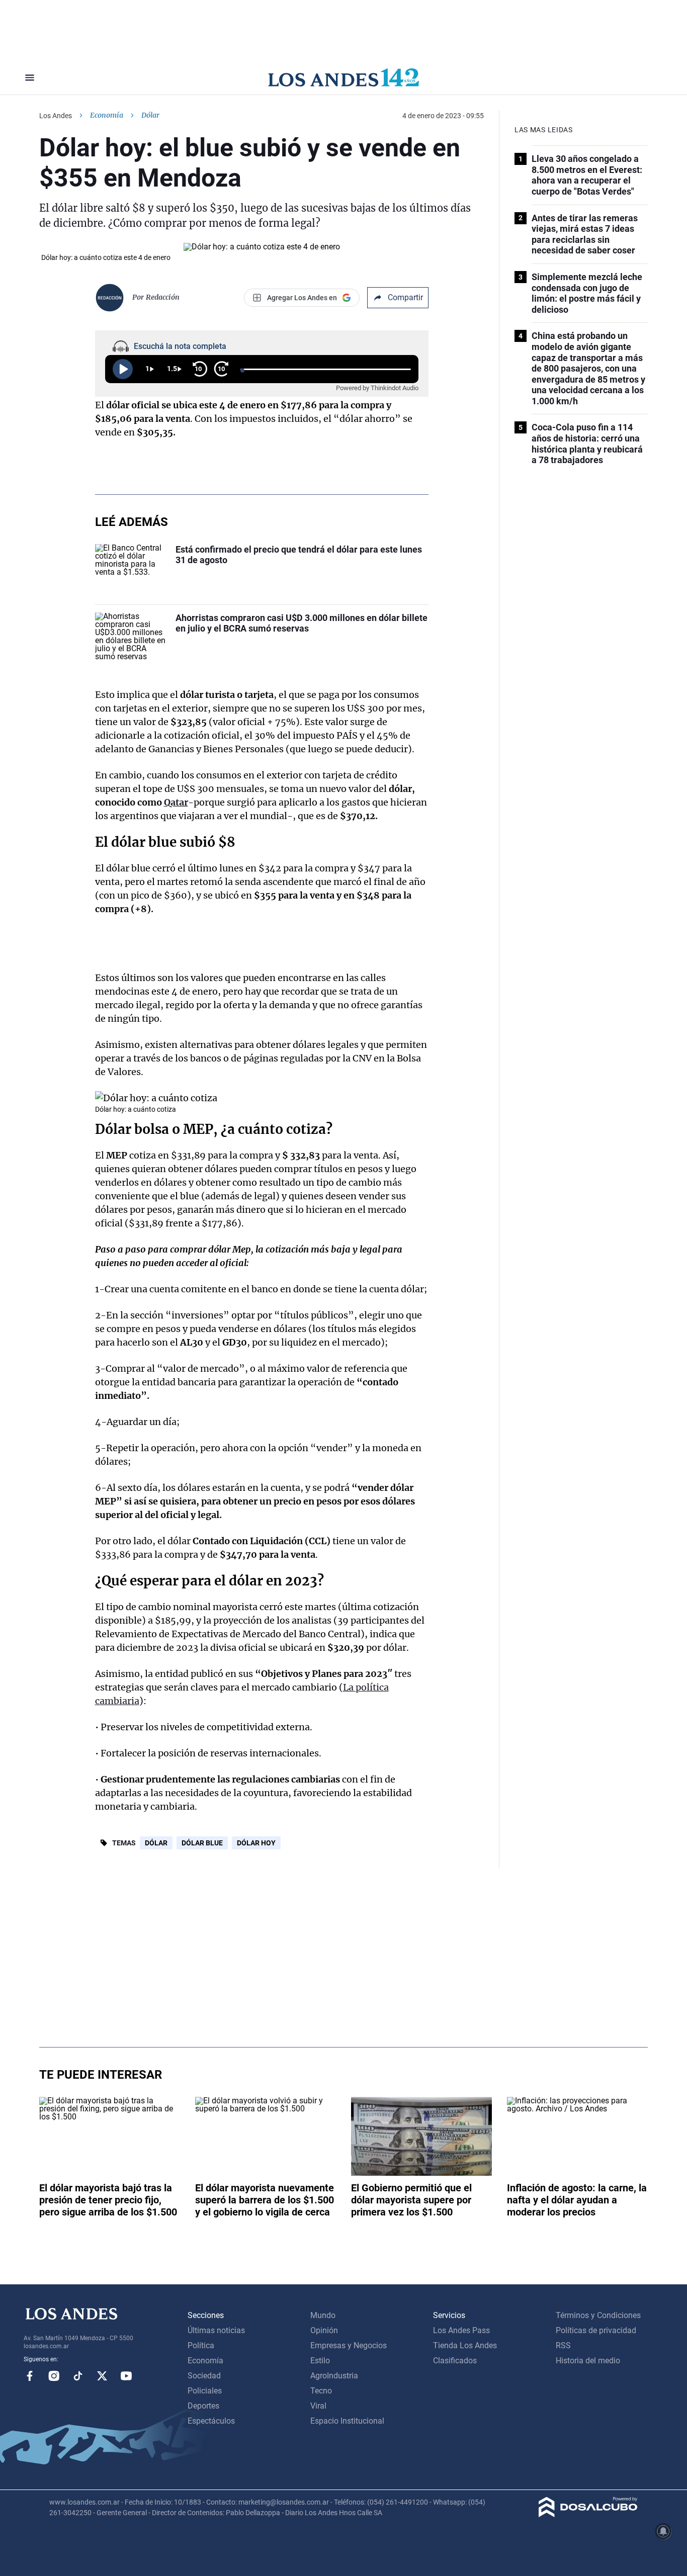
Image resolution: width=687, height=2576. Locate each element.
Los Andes (56, 116)
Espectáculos (211, 2421)
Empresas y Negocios (349, 2345)
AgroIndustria (334, 2376)
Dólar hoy (256, 1843)
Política (201, 2345)
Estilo (320, 2361)
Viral (318, 2406)
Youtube (126, 2376)
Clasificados (455, 2361)
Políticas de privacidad (596, 2330)
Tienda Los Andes (465, 2345)
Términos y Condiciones (598, 2315)
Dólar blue (202, 1843)
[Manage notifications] (663, 2531)
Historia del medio (588, 2361)
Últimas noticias (216, 2330)
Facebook (30, 2376)
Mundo (323, 2315)
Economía (107, 115)
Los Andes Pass (461, 2330)
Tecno (321, 2391)
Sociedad (204, 2376)
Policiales (205, 2391)
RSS (563, 2345)
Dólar (156, 1843)
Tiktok (78, 2376)
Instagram (54, 2376)
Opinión (324, 2330)
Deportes (203, 2406)
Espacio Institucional (347, 2421)
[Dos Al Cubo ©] (588, 2514)
